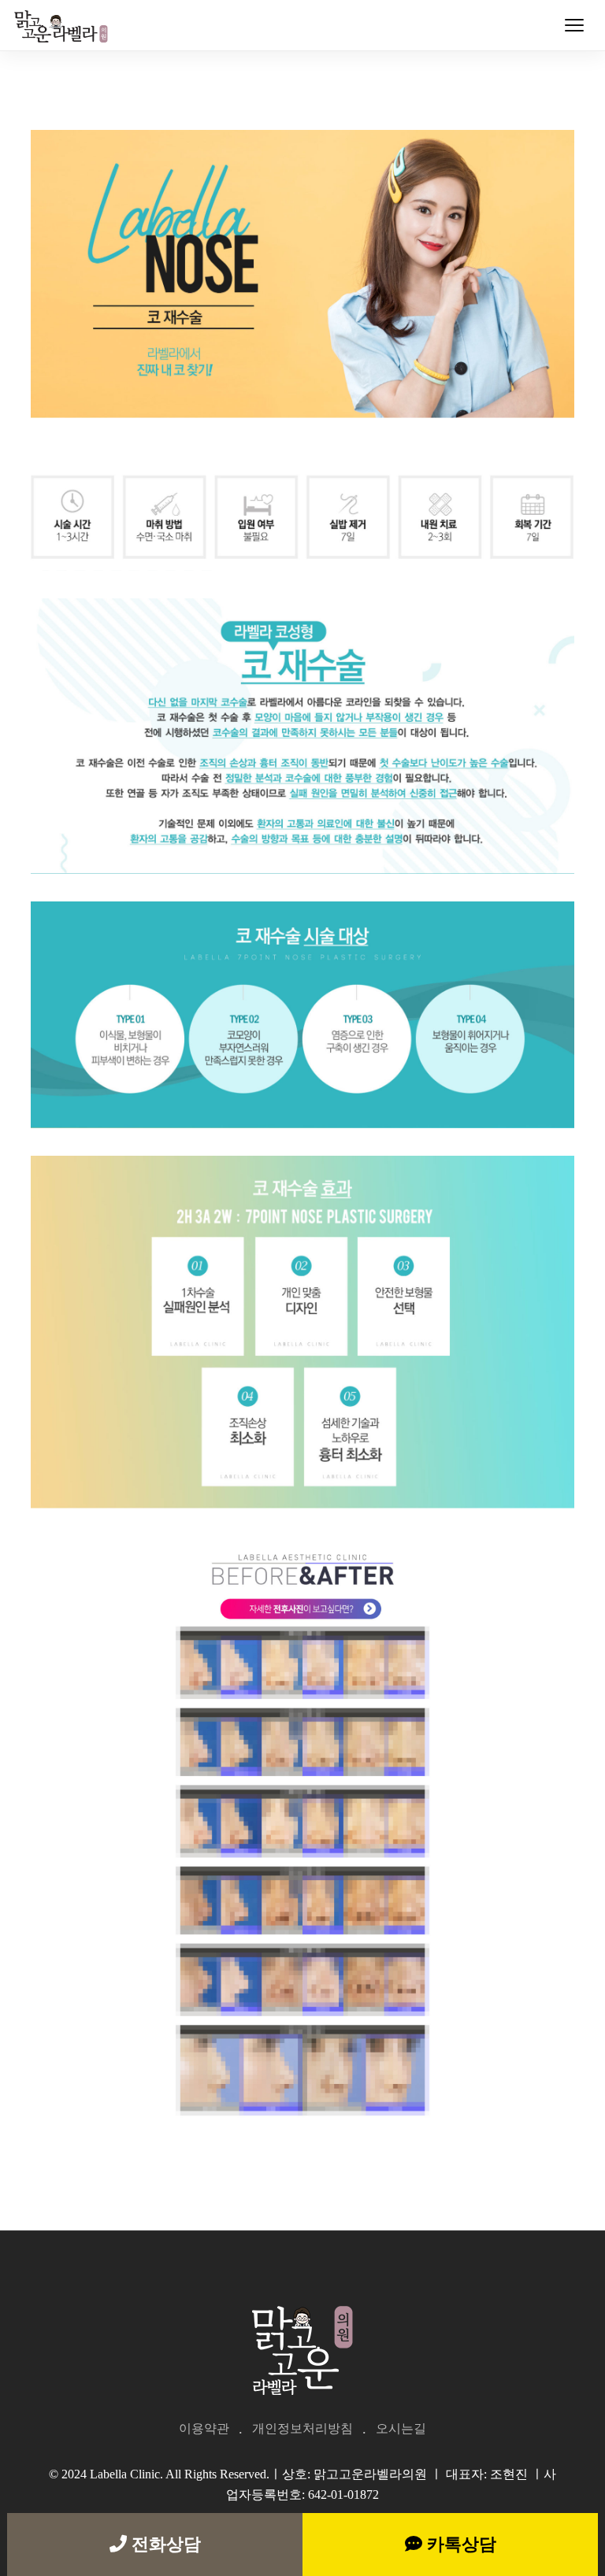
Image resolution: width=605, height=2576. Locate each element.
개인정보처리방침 (302, 2428)
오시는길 (401, 2428)
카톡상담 (459, 2544)
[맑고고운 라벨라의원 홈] (64, 25)
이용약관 (204, 2428)
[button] (574, 25)
